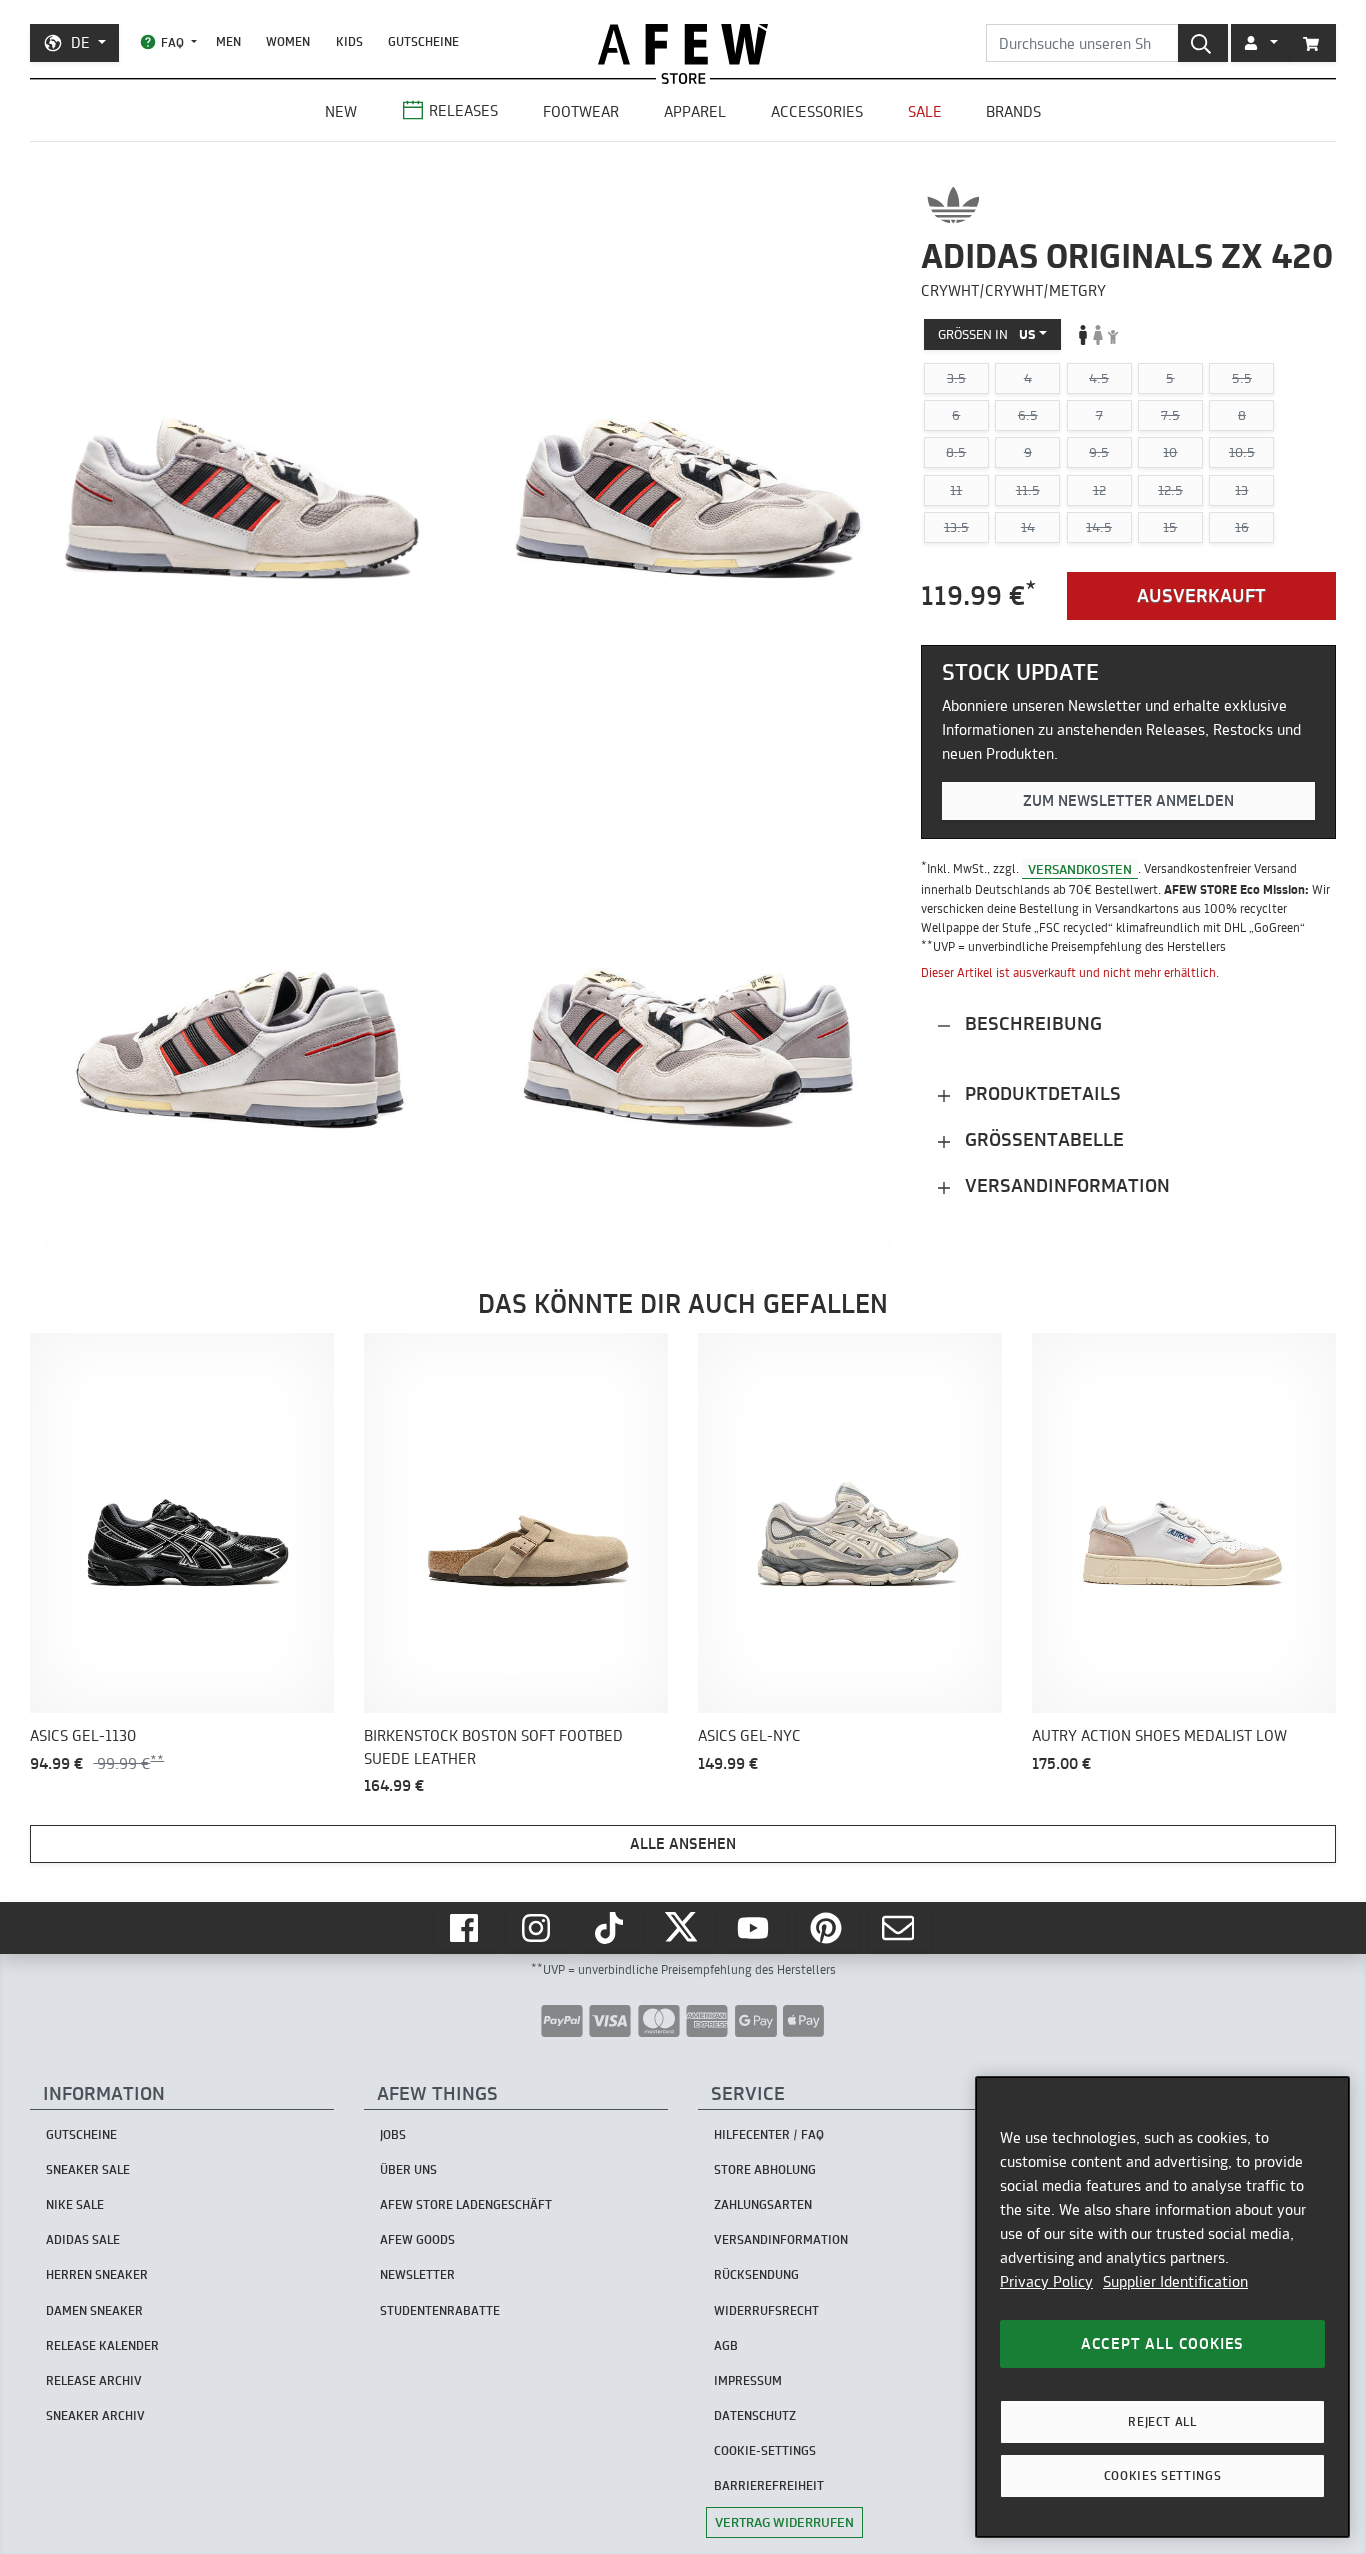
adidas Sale (83, 2239)
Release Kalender (102, 2345)
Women (288, 41)
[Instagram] (538, 1928)
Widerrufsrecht (766, 2310)
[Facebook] (466, 1928)
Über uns (408, 2169)
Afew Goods (417, 2239)
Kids (349, 41)
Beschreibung (1031, 1024)
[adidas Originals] (953, 205)
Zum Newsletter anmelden (1128, 800)
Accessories (817, 111)
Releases (463, 110)
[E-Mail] (900, 1928)
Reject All (1162, 2421)
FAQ (172, 42)
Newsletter (417, 2274)
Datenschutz (755, 2415)
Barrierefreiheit (769, 2485)
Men (228, 41)
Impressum (748, 2380)
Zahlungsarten (763, 2204)
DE (80, 42)
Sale (925, 111)
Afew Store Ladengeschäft (466, 2204)
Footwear (581, 111)
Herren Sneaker (97, 2274)
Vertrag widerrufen (784, 2522)
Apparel (695, 111)
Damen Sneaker (94, 2310)
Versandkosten (1080, 869)
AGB (726, 2345)
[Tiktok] (611, 1928)
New (341, 111)
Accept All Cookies (1162, 2343)
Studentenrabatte (440, 2310)
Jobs (393, 2134)
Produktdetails (1040, 1094)
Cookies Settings (1163, 2475)
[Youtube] (755, 1928)
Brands (1013, 111)
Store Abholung (765, 2169)
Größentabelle (1042, 1140)
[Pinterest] (828, 1928)
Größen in (987, 334)
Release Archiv (94, 2380)
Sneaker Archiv (95, 2415)
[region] (1162, 2307)
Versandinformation (1065, 1186)
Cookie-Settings (765, 2450)
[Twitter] (683, 1928)
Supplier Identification (1175, 2281)
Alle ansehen (683, 1843)
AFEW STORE (683, 44)
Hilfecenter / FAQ (769, 2134)
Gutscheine (423, 41)
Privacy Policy (1046, 2281)
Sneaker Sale (88, 2169)
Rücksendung (756, 2274)
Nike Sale (75, 2204)
